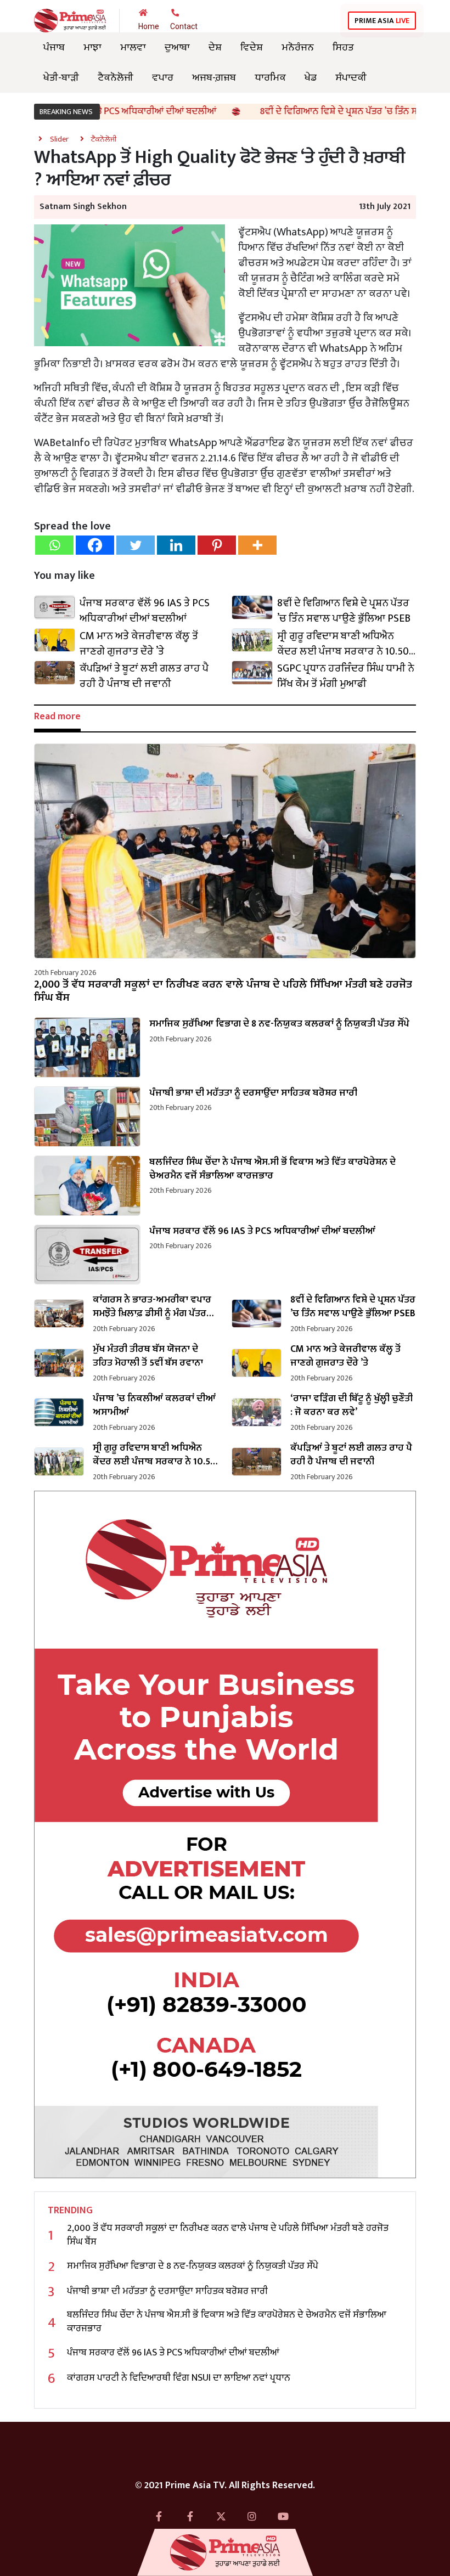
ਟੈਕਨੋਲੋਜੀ (116, 77)
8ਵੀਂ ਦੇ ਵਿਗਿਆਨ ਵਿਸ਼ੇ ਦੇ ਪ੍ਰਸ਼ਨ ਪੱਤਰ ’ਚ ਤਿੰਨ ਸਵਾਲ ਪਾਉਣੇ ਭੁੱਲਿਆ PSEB (325, 111)
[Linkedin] (176, 545)
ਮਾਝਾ (92, 47)
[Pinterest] (217, 545)
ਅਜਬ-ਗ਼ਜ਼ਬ (214, 77)
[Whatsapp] (54, 545)
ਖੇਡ (311, 77)
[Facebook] (95, 545)
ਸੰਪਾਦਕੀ (351, 77)
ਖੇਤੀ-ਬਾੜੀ (61, 77)
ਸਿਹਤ (343, 47)
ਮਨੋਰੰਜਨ (298, 47)
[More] (257, 545)
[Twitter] (136, 545)
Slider (59, 139)
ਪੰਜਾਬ (54, 47)
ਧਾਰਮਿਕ (270, 77)
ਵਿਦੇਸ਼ (252, 47)
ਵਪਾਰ (163, 77)
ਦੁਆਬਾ (177, 47)
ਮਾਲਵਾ (133, 47)
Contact (184, 26)
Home (149, 26)
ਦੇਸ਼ (215, 47)
